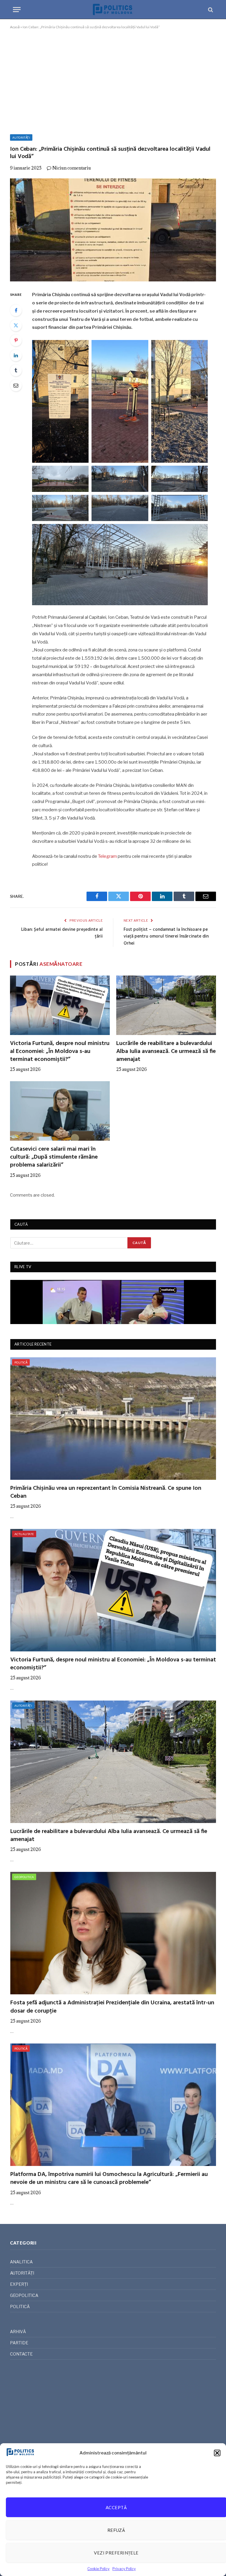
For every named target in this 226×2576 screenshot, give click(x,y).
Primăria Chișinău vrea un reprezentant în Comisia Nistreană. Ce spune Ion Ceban (106, 1492)
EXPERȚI (19, 2284)
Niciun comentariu (72, 168)
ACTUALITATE (24, 1534)
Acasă (15, 27)
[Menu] (17, 10)
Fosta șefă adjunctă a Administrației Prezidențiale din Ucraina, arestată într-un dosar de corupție (112, 2007)
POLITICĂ (21, 1362)
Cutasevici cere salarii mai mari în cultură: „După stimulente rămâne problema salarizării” (54, 1157)
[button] (217, 2453)
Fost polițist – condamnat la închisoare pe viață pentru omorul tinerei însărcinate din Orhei (166, 937)
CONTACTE (21, 2354)
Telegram (107, 856)
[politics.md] (113, 10)
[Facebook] (16, 310)
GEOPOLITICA (24, 1877)
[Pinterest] (16, 340)
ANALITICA (21, 2262)
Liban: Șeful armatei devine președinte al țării (62, 933)
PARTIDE (19, 2343)
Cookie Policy (98, 2569)
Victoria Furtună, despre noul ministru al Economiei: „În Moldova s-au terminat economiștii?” (60, 1052)
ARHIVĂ (18, 2332)
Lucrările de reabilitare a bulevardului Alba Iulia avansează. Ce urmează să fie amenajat (166, 1052)
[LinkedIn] (16, 355)
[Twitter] (16, 325)
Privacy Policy (124, 2569)
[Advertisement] (113, 81)
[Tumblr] (16, 370)
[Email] (16, 385)
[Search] (210, 10)
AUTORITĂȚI (21, 137)
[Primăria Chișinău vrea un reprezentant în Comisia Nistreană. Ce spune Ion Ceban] (113, 1419)
